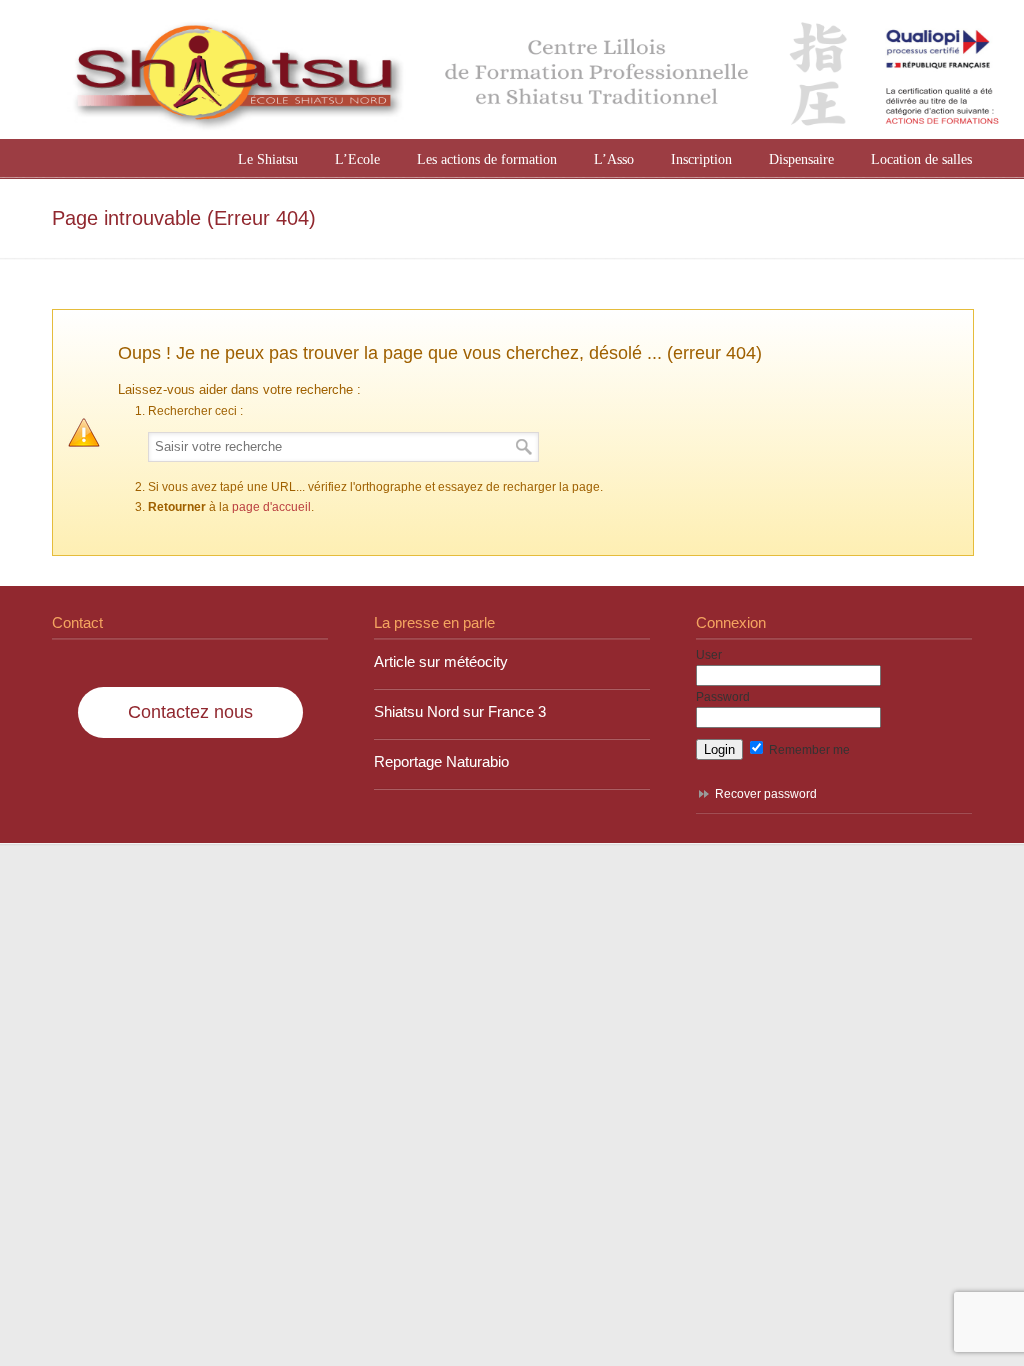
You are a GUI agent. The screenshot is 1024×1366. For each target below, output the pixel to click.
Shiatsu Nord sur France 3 (460, 712)
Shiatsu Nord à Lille (532, 72)
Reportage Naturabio (441, 762)
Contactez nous (190, 712)
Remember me (808, 750)
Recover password (766, 794)
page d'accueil (271, 507)
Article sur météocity (441, 662)
